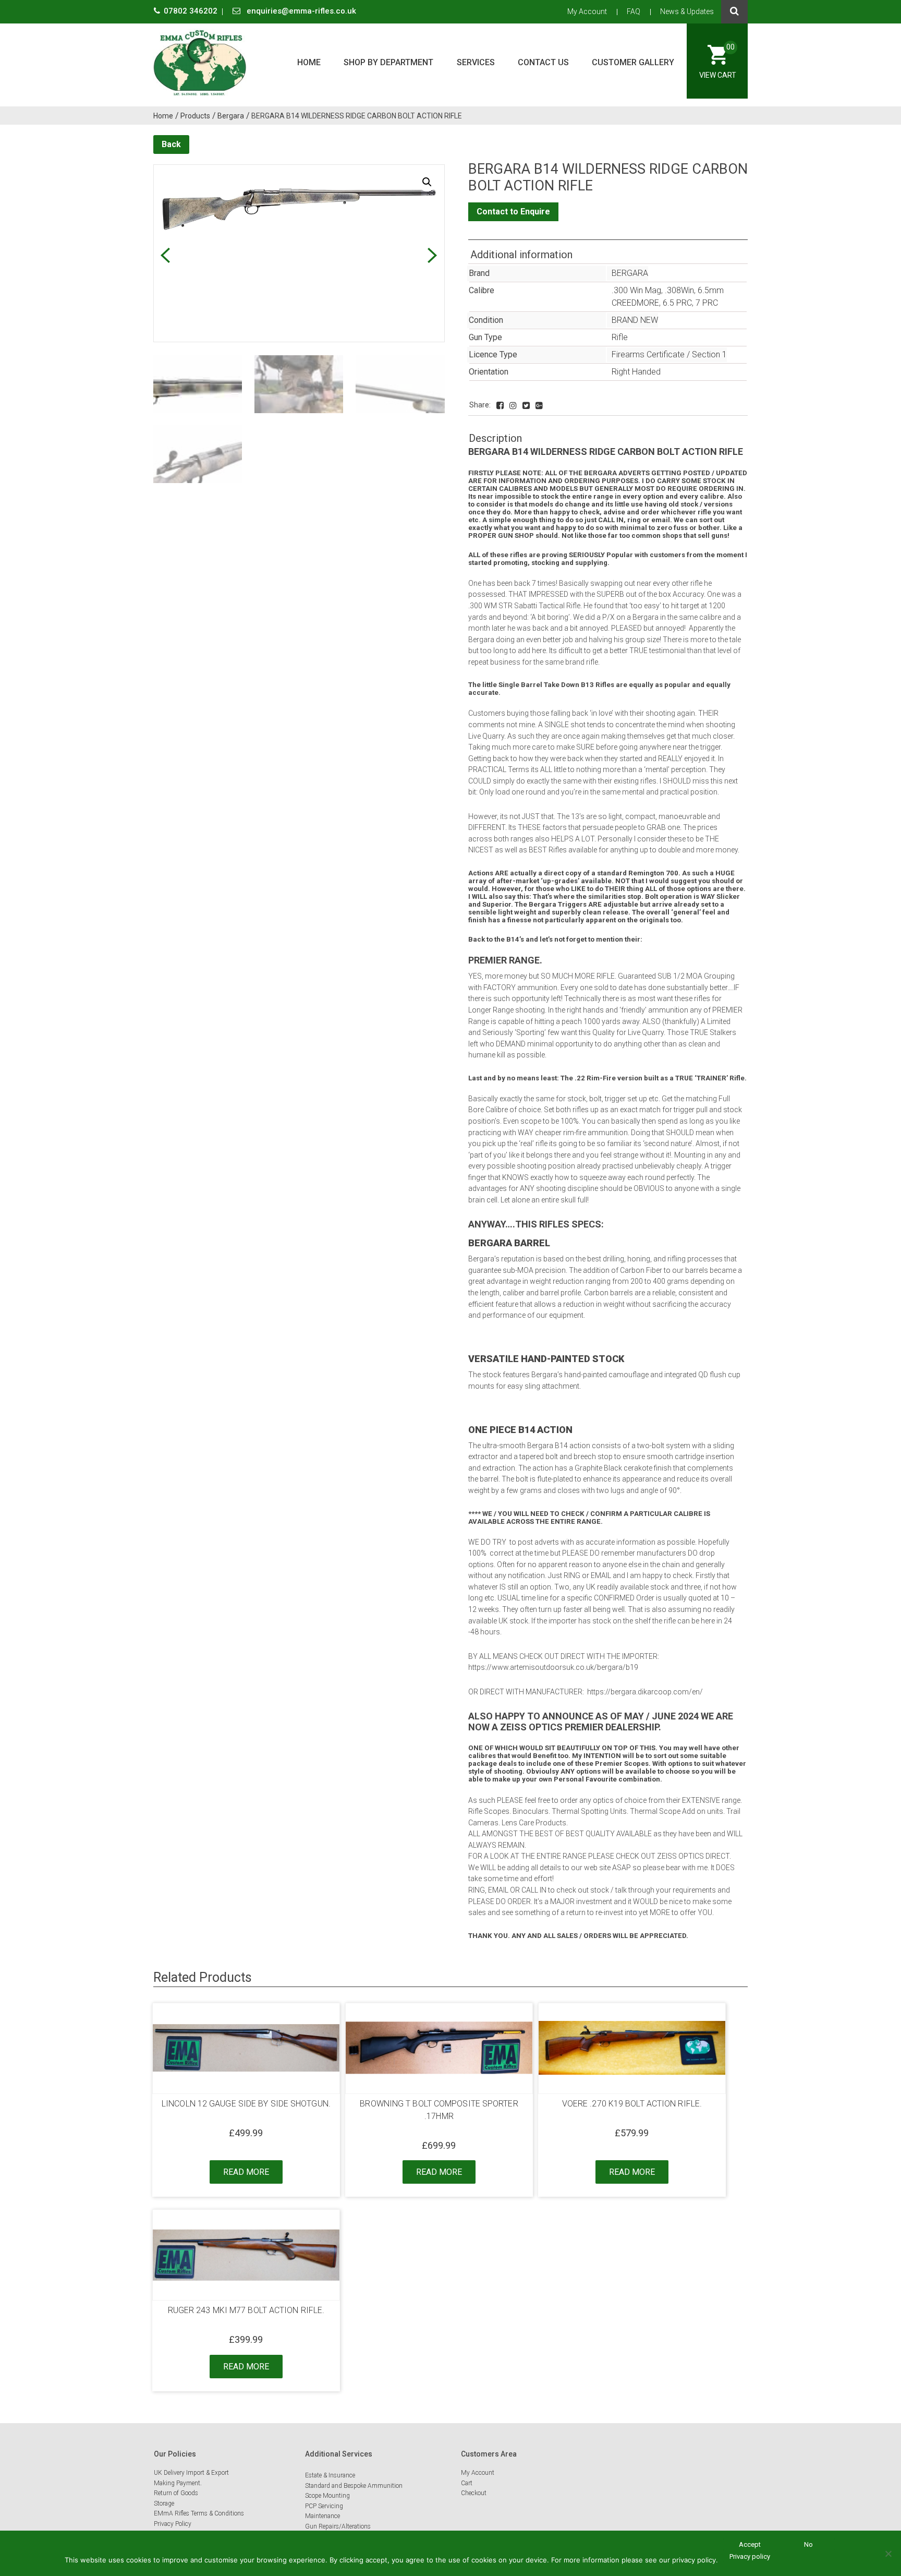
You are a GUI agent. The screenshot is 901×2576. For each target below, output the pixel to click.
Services (476, 62)
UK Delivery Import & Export (191, 2473)
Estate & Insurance (330, 2475)
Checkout (474, 2493)
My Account (587, 11)
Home (309, 62)
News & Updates (687, 11)
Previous (165, 255)
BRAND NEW (635, 320)
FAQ (634, 11)
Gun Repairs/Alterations (338, 2526)
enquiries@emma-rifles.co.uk (300, 11)
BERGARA (630, 273)
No (808, 2544)
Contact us (543, 62)
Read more (246, 2172)
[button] (427, 182)
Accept (750, 2544)
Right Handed (636, 372)
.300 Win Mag (636, 290)
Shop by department (388, 62)
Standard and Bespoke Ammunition (354, 2486)
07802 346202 (192, 11)
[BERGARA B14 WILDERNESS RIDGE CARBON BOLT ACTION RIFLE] (500, 406)
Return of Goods (176, 2493)
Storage (164, 2503)
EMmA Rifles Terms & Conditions (199, 2513)
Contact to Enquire (513, 212)
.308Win (679, 290)
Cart (467, 2483)
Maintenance (322, 2516)
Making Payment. (178, 2483)
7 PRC (707, 303)
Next (433, 255)
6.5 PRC (677, 303)
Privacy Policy (173, 2524)
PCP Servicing (324, 2506)
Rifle (620, 337)
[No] (888, 2554)
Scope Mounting (327, 2496)
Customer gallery (633, 62)
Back (171, 144)
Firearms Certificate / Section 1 (669, 354)
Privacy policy (750, 2556)
